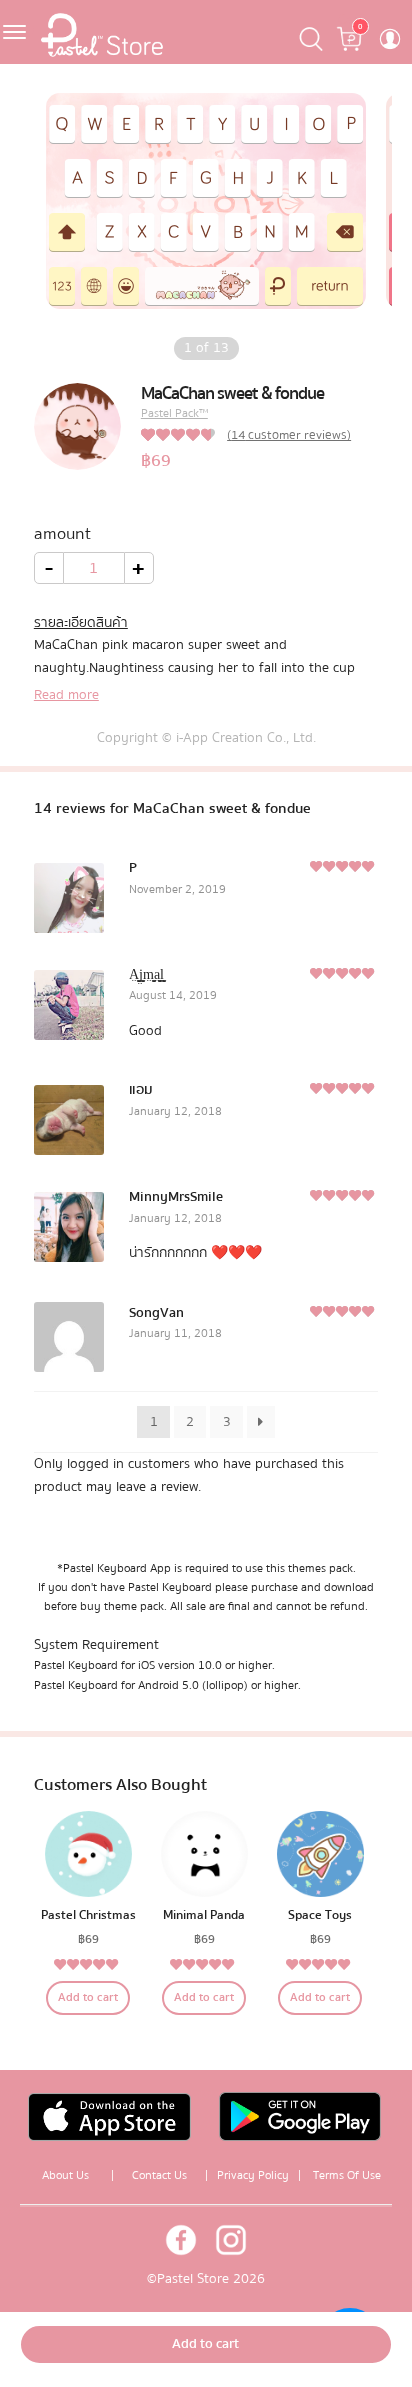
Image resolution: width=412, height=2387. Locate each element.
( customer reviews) (289, 435)
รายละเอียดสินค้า (81, 623)
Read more (66, 695)
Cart (350, 20)
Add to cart (88, 1997)
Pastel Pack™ (174, 413)
